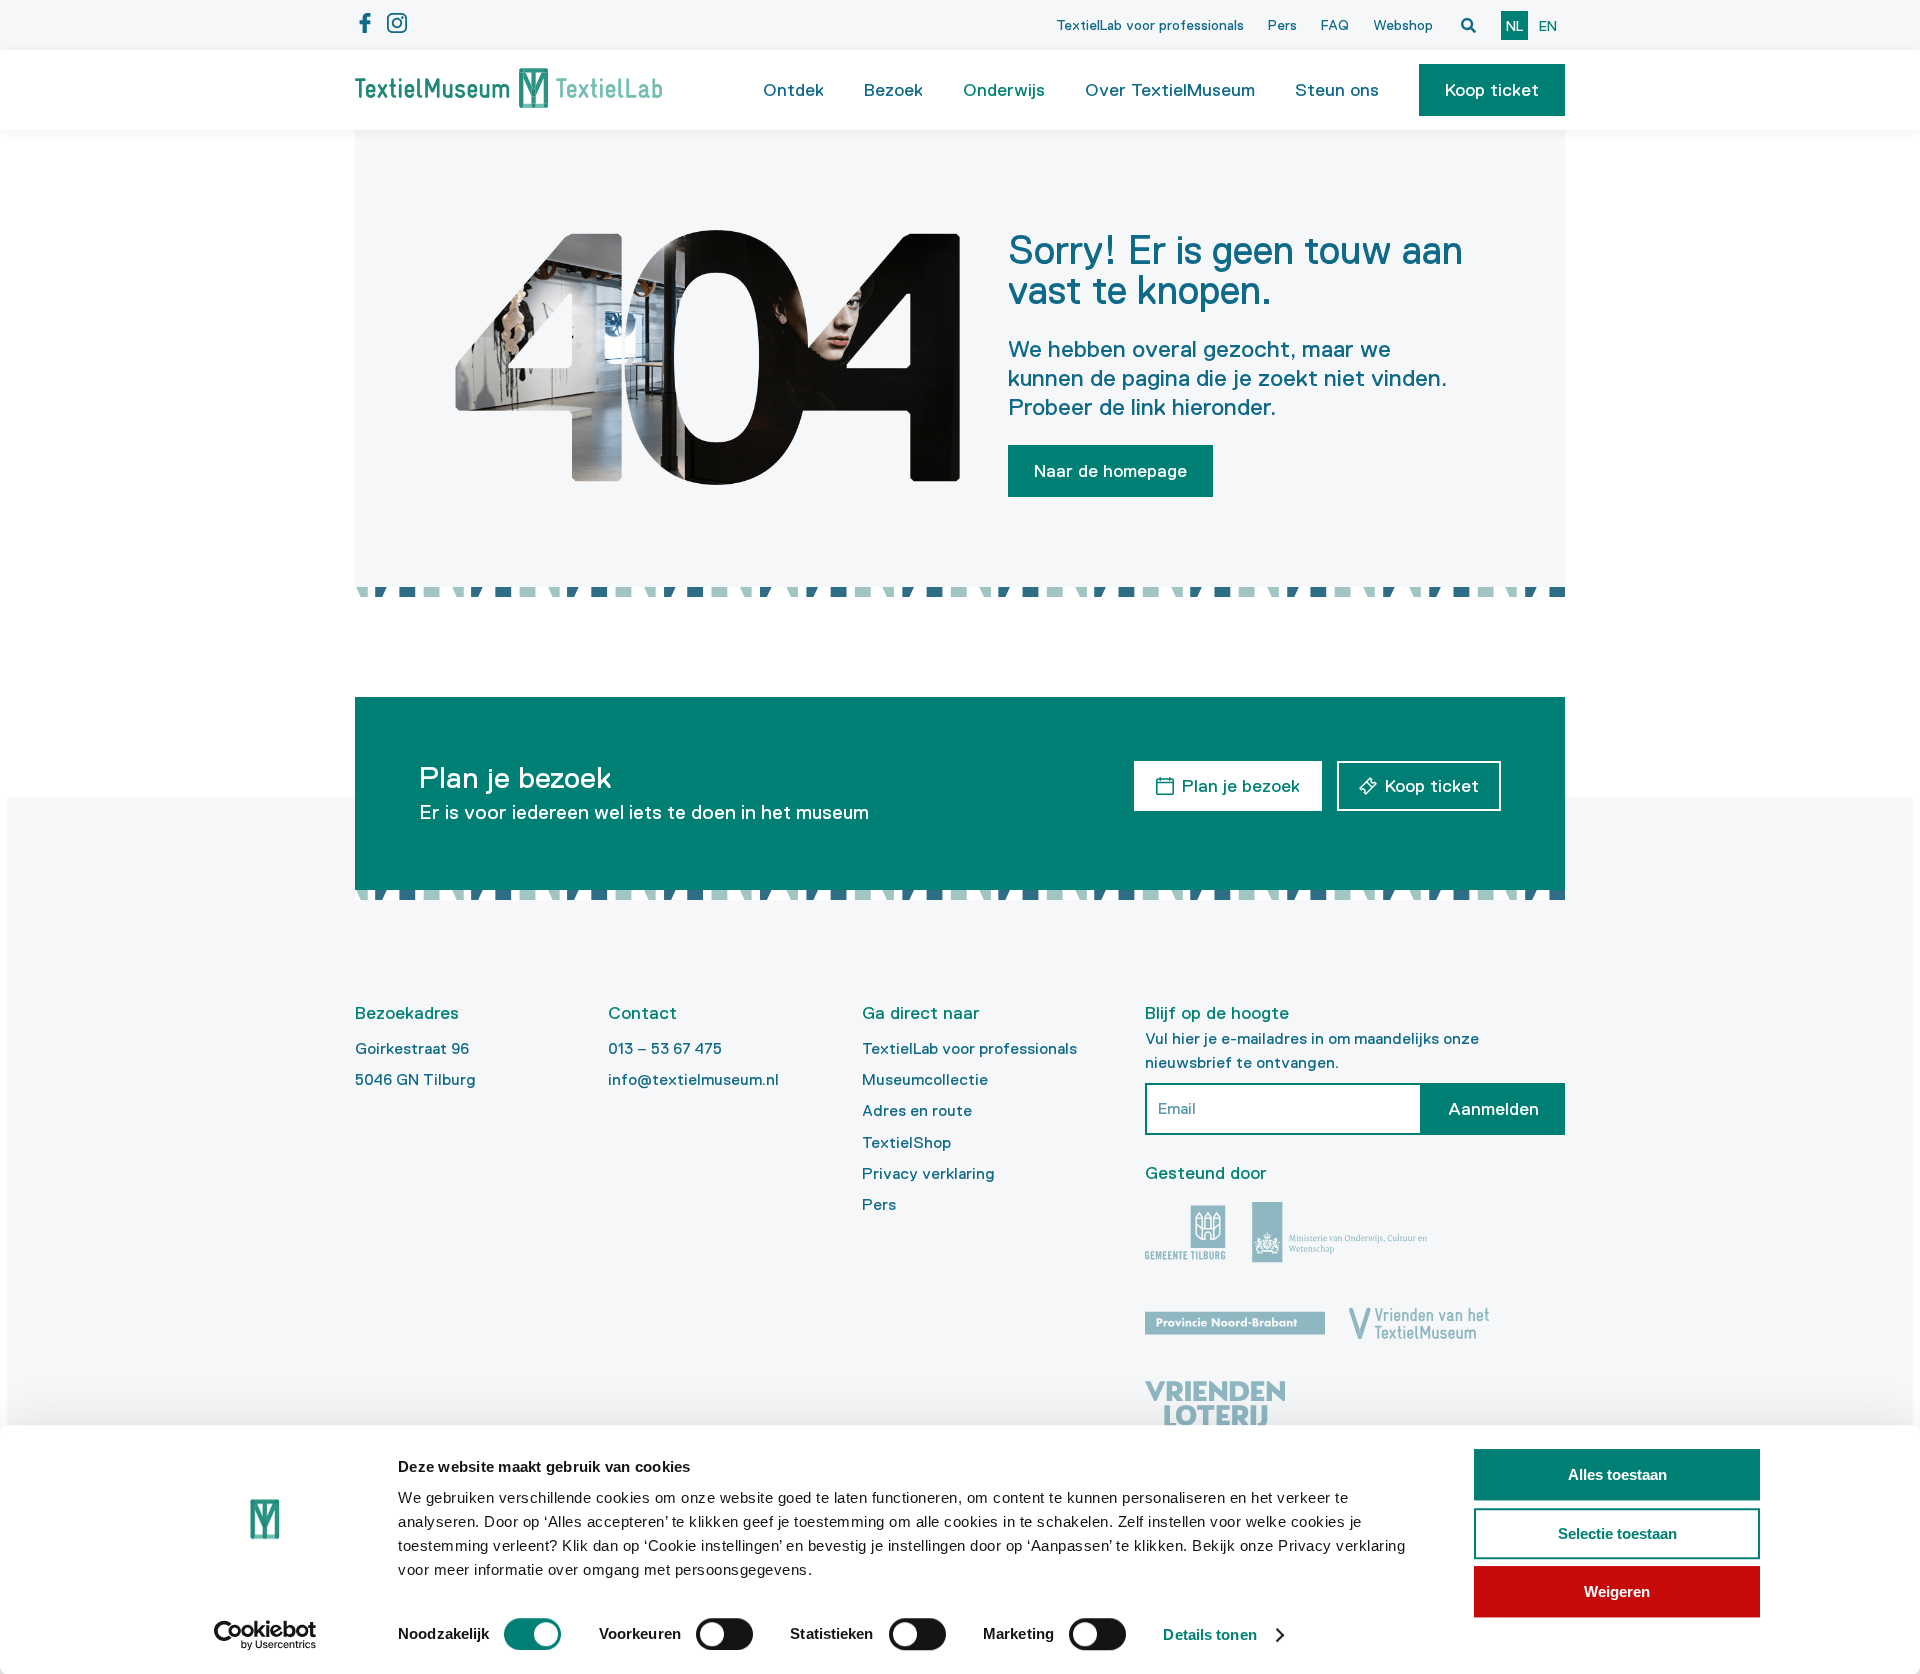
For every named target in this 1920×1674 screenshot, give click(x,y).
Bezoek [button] (893, 90)
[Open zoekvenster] (1468, 25)
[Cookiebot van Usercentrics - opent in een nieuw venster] (265, 1635)
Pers (1282, 25)
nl (1514, 26)
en (1548, 26)
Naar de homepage (1110, 471)
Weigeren (1617, 1591)
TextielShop (906, 1142)
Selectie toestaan (1617, 1533)
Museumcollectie (925, 1079)
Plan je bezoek (1241, 786)
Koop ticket (1492, 90)
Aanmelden (1493, 1109)
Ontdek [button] (793, 90)
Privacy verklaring (928, 1173)
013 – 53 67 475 (665, 1048)
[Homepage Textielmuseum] (508, 90)
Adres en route (917, 1110)
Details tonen (1209, 1634)
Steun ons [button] (1337, 90)
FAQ (1335, 25)
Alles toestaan (1617, 1474)
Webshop (1403, 25)
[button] (1492, 90)
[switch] (724, 1634)
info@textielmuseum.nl (693, 1079)
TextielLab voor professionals (1150, 25)
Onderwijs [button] (1004, 90)
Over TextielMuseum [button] (1170, 90)
